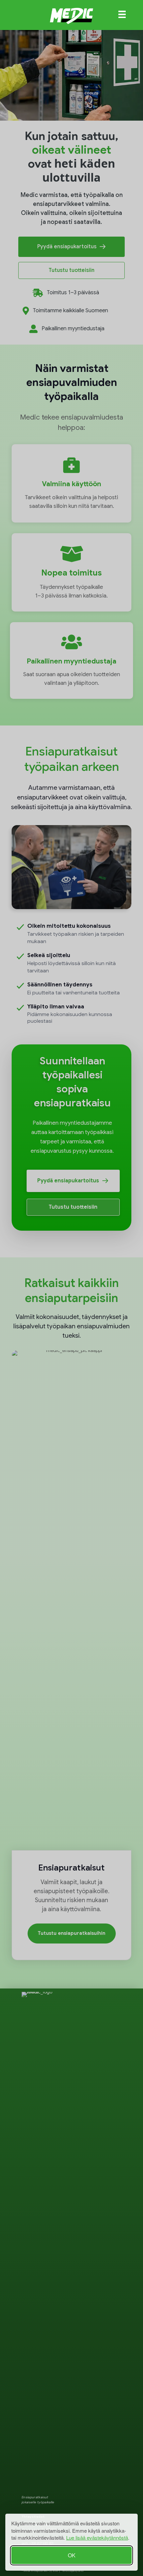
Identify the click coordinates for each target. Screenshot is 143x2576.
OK (72, 2555)
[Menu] (122, 14)
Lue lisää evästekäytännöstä (97, 2538)
